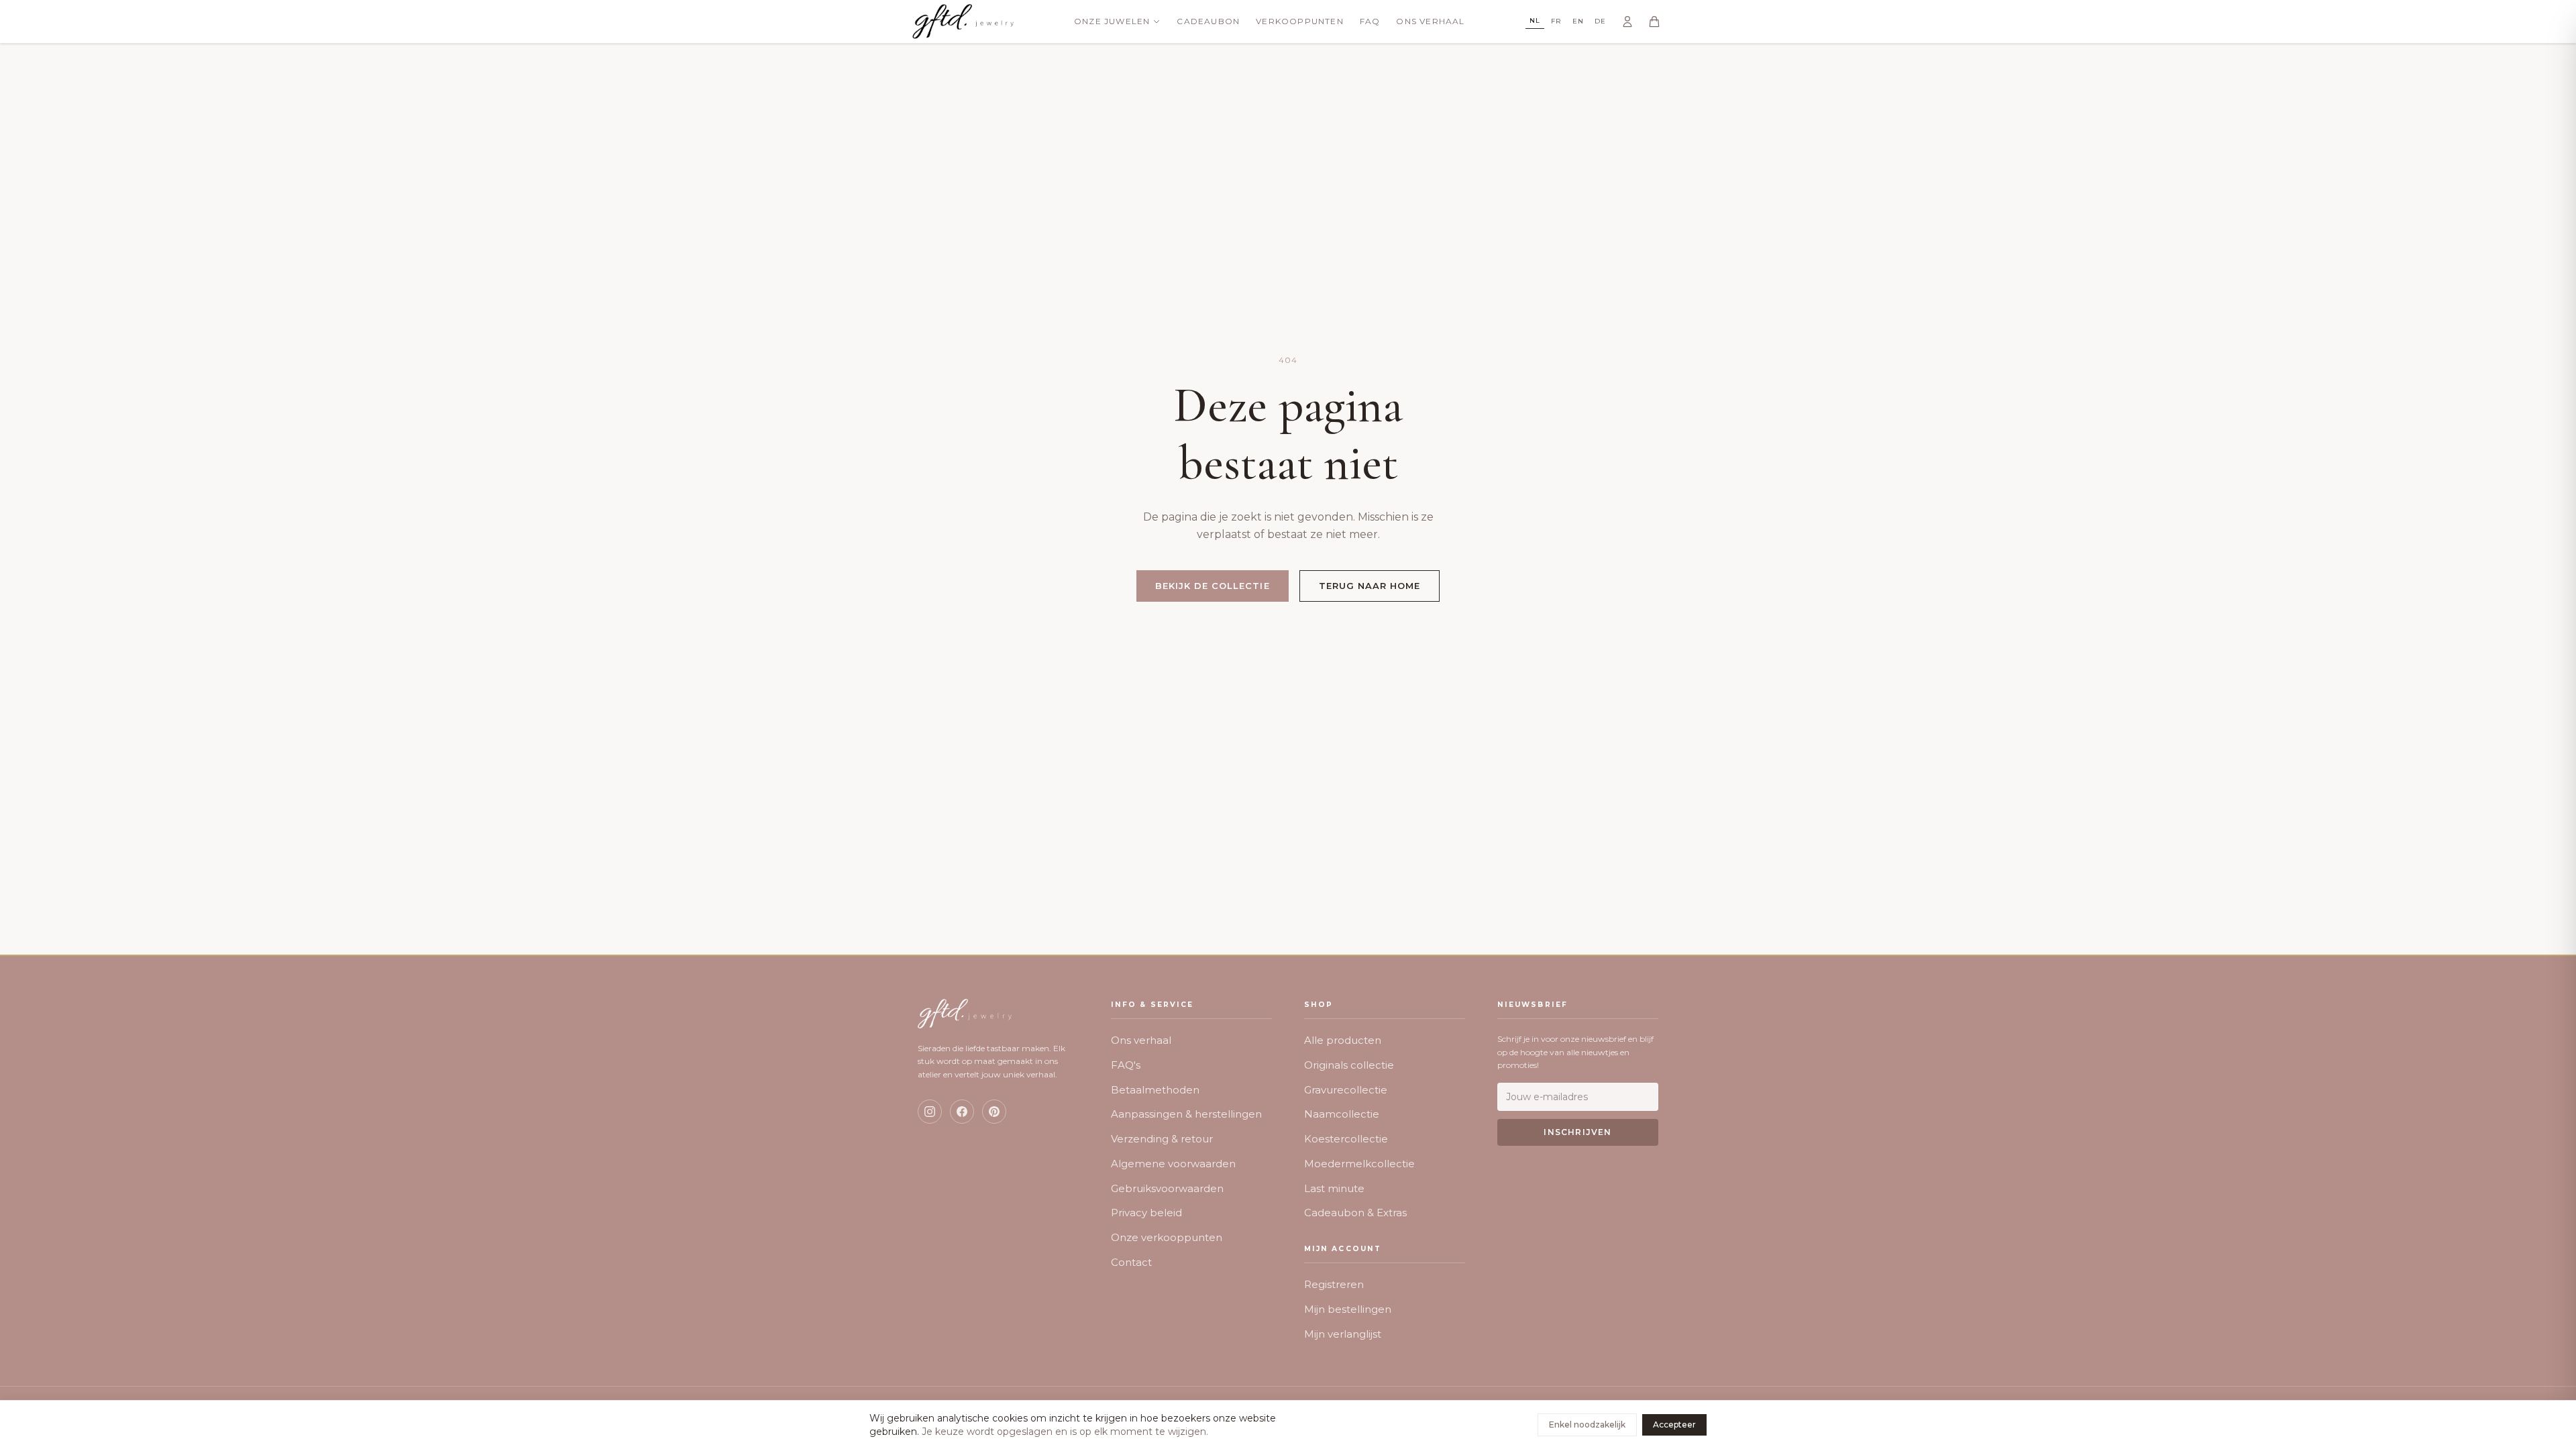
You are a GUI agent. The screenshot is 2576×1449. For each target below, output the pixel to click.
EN (1578, 21)
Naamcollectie (1342, 1114)
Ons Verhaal (1430, 21)
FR (1556, 21)
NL (1535, 20)
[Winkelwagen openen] (1654, 21)
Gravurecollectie (1346, 1090)
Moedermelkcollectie (1359, 1164)
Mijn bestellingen (1348, 1309)
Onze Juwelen (1112, 21)
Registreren (1334, 1284)
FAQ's (1126, 1065)
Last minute (1334, 1188)
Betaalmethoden (1155, 1090)
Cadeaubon (1208, 21)
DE (1600, 21)
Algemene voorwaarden (1173, 1164)
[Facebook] (962, 1112)
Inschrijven (1577, 1132)
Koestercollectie (1346, 1139)
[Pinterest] (994, 1112)
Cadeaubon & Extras (1355, 1213)
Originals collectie (1349, 1065)
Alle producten (1343, 1040)
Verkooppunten (1300, 21)
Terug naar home (1370, 586)
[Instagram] (930, 1112)
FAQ (1370, 21)
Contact (1131, 1262)
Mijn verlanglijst (1343, 1334)
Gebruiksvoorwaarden (1167, 1188)
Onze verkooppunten (1167, 1237)
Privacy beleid (1146, 1213)
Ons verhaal (1141, 1040)
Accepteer (1674, 1425)
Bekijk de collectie (1213, 586)
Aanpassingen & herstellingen (1186, 1114)
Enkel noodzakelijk (1587, 1425)
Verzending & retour (1162, 1139)
